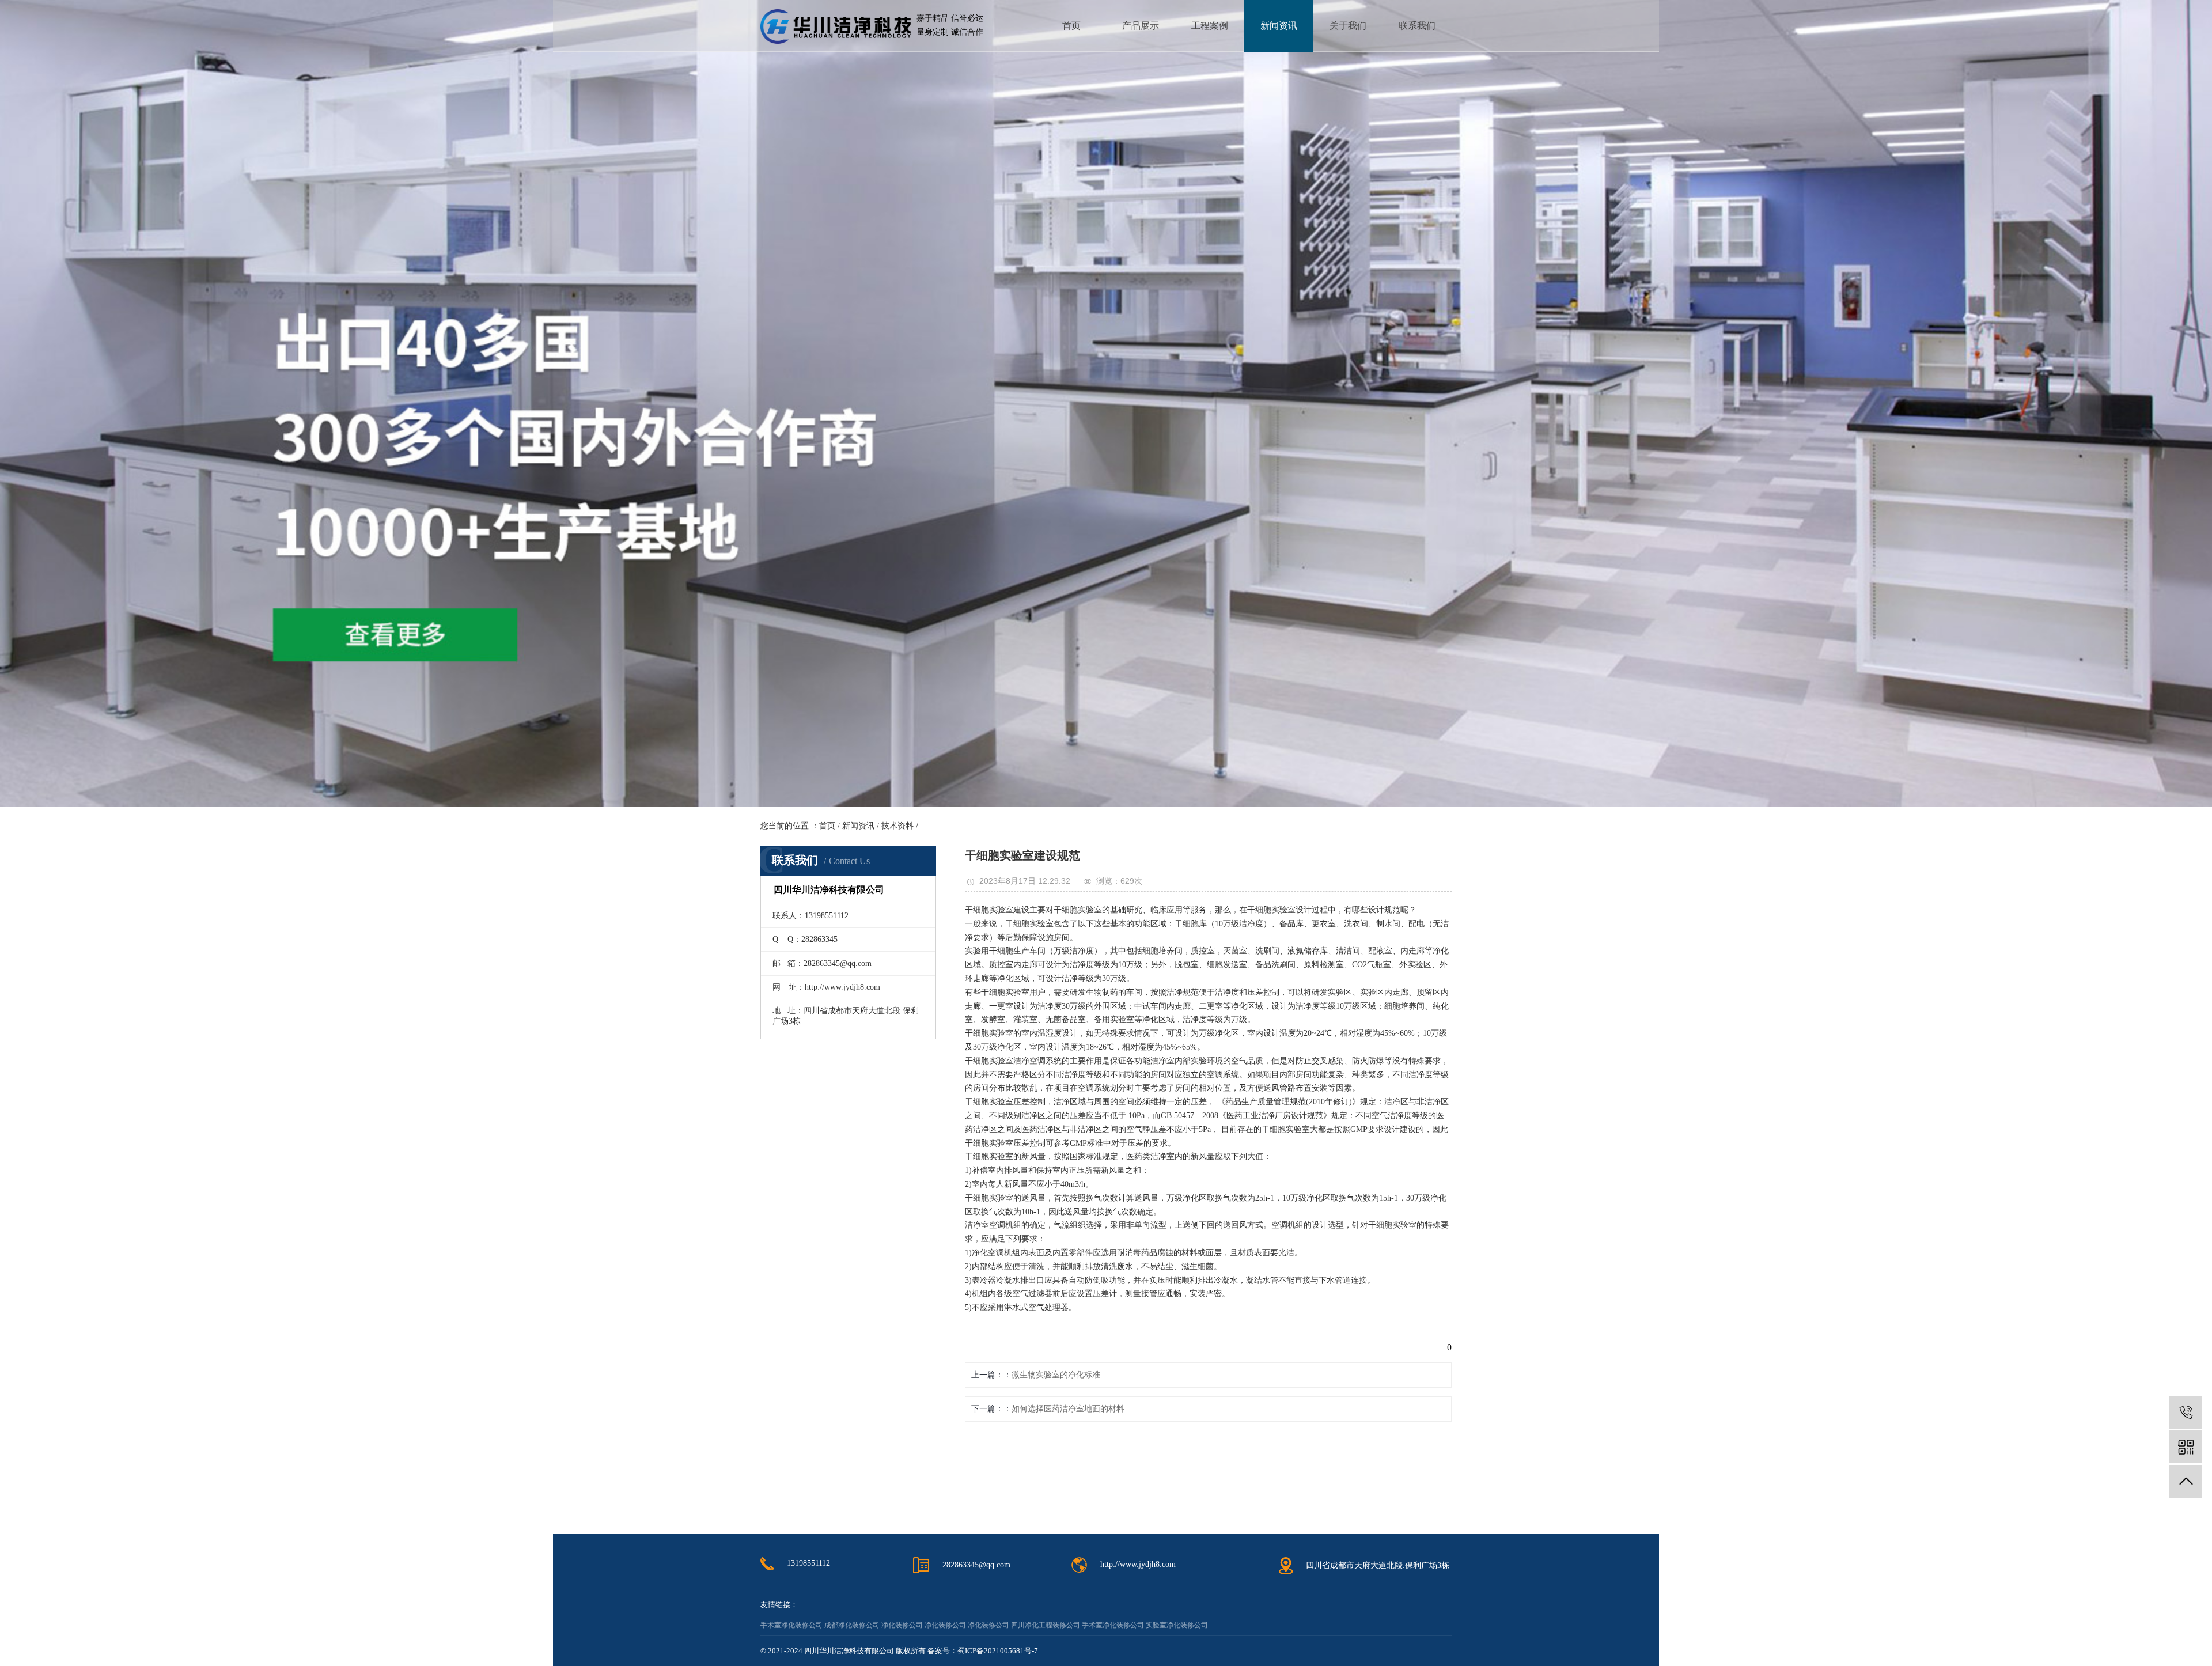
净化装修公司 (902, 1625)
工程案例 (1210, 26)
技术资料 (897, 826)
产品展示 (1141, 26)
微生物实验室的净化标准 (1056, 1375)
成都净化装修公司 (852, 1625)
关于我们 (1348, 26)
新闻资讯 (1279, 26)
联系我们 (1417, 26)
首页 (1071, 26)
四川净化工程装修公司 (1046, 1625)
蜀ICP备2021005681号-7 (998, 1651)
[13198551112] (2186, 1412)
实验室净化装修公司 (1177, 1625)
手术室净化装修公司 (791, 1625)
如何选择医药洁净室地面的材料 (1068, 1409)
